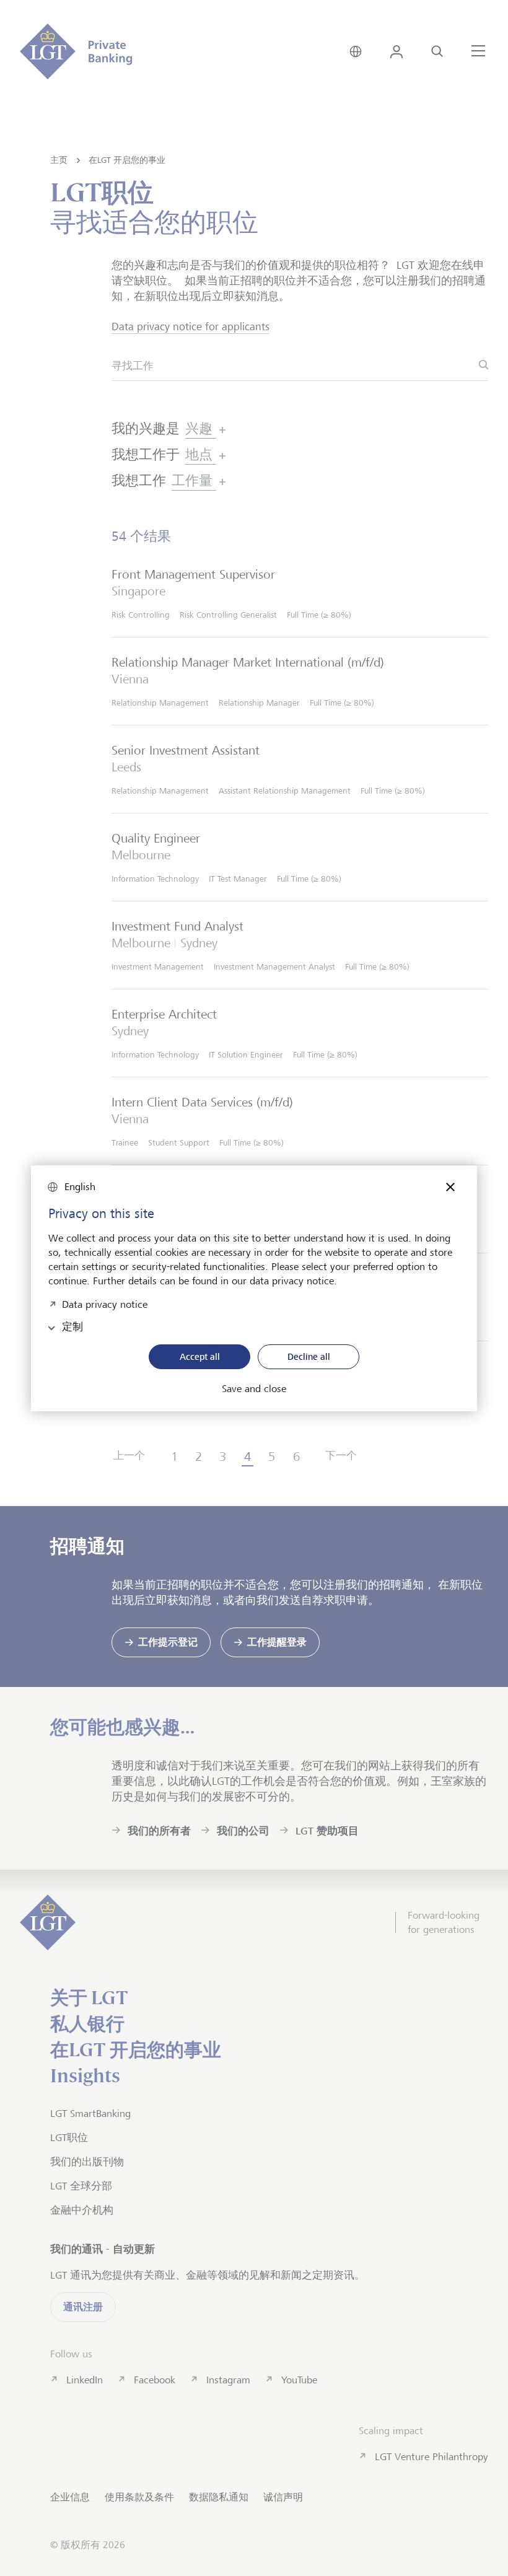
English (80, 1187)
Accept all (200, 1356)
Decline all (309, 1356)
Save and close (254, 1389)
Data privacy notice (105, 1303)
